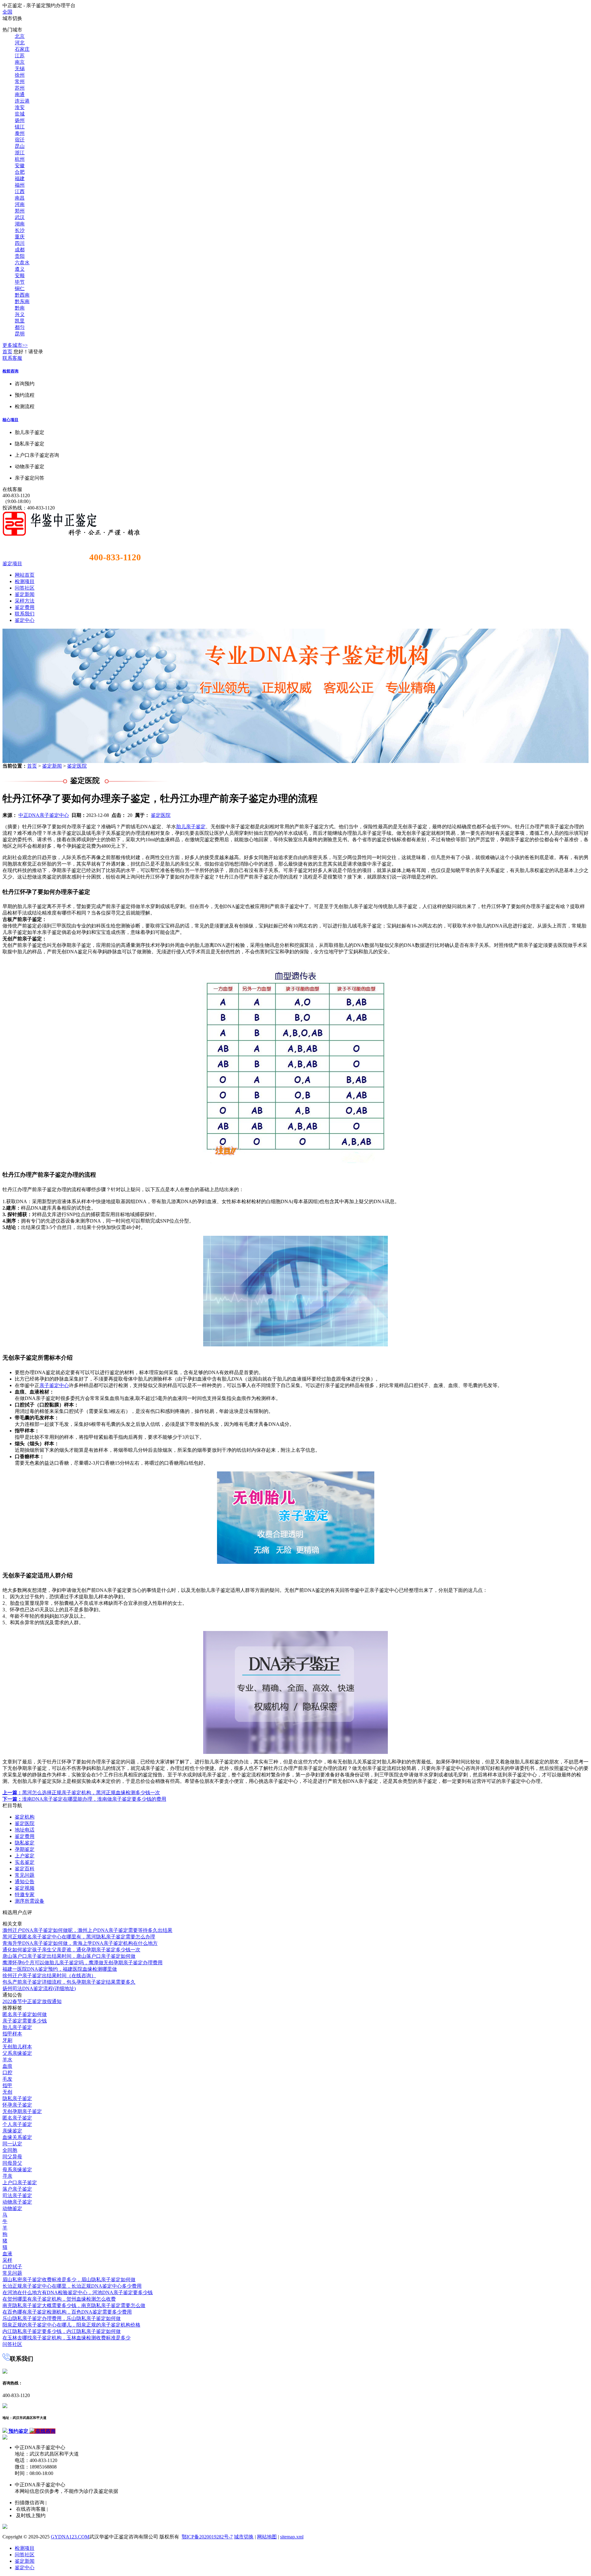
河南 (20, 204)
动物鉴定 (12, 2208)
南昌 (20, 198)
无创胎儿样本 (17, 2047)
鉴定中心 (25, 620)
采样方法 (25, 601)
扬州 (20, 120)
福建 (20, 178)
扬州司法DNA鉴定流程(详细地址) (39, 1988)
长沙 (20, 230)
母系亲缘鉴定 (17, 2170)
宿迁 (20, 140)
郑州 (20, 211)
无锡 (20, 69)
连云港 (22, 101)
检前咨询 (10, 371)
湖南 (20, 224)
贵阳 (20, 256)
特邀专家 (25, 1894)
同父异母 (12, 2157)
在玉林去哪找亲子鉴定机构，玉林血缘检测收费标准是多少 (66, 2338)
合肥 (20, 172)
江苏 (20, 56)
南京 (20, 62)
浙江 (20, 153)
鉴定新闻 (25, 594)
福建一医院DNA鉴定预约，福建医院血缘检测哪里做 (60, 1969)
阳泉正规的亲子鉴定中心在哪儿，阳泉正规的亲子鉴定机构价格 (71, 2325)
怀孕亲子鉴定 (17, 2105)
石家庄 (22, 49)
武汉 (20, 217)
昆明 (20, 334)
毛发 (7, 2079)
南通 (20, 94)
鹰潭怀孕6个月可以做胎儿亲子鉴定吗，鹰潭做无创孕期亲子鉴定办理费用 (82, 1963)
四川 (20, 243)
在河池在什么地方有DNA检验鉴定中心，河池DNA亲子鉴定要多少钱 (78, 2292)
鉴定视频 (25, 1888)
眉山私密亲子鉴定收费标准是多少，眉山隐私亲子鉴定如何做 (69, 2280)
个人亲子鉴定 (17, 2124)
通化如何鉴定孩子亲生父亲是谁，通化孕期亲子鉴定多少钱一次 (71, 1950)
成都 (20, 250)
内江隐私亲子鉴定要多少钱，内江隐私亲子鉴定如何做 (62, 2331)
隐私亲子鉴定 (17, 2098)
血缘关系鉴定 (17, 2137)
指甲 (7, 2085)
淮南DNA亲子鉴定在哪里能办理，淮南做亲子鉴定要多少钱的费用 (84, 1799)
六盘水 (22, 263)
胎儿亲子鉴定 (191, 827)
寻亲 (7, 2176)
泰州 (20, 133)
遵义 (20, 269)
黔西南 (22, 295)
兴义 (20, 314)
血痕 (7, 2066)
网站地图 (267, 2537)
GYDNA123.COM (70, 2537)
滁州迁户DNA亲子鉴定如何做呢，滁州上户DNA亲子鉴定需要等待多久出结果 (87, 1930)
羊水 (7, 2060)
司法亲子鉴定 (17, 2195)
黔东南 (22, 301)
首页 (7, 352)
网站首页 (25, 575)
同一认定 (12, 2144)
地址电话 (25, 1830)
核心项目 (10, 420)
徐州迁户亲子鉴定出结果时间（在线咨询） (49, 1976)
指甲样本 (12, 2034)
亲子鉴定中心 (54, 1385)
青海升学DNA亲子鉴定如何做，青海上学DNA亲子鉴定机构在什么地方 (80, 1943)
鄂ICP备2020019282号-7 (207, 2537)
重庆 (20, 237)
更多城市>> (15, 345)
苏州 (20, 88)
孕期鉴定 (25, 1849)
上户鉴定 (25, 1856)
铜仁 (20, 288)
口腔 (7, 2073)
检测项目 (25, 581)
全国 (7, 12)
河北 (20, 43)
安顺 (20, 276)
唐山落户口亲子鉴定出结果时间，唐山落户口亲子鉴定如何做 (69, 1956)
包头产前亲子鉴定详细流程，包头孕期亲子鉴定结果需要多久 (69, 1982)
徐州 (20, 75)
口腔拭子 (12, 2267)
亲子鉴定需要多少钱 (25, 2021)
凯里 (20, 321)
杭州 (20, 159)
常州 (20, 81)
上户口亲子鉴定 (20, 2183)
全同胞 (10, 2150)
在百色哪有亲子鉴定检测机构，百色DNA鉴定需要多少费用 (67, 2312)
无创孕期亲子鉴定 (22, 2111)
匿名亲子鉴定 (17, 2118)
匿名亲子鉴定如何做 (25, 2014)
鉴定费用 (25, 607)
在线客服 (12, 489)
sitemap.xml (292, 2537)
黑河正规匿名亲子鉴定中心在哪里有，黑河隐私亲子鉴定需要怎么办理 (79, 1937)
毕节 (20, 282)
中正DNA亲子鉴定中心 (44, 815)
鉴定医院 (77, 766)
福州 (20, 185)
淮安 (20, 107)
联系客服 (12, 358)
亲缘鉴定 (12, 2131)
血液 (7, 2254)
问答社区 (25, 588)
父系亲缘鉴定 (17, 2053)
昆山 (20, 146)
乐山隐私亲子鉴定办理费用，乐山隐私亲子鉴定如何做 (62, 2318)
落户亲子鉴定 (17, 2189)
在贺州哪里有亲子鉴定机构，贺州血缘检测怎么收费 (59, 2299)
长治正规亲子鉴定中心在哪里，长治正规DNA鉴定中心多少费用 (72, 2286)
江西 (20, 191)
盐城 (20, 114)
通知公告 (25, 1882)
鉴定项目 (12, 564)
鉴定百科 (25, 1869)
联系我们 (25, 614)
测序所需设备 (30, 1901)
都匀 (20, 327)
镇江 (20, 127)
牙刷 (7, 2040)
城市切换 (244, 2537)
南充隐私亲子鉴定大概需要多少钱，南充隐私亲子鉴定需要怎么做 (74, 2305)
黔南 (20, 308)
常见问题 (25, 1875)
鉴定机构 (25, 1817)
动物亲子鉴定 (17, 2202)
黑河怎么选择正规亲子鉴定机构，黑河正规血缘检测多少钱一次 (81, 1793)
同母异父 (12, 2163)
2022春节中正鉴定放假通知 (32, 2001)
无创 (7, 2092)
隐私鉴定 (25, 1843)
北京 (20, 36)
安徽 (20, 166)
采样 (7, 2260)
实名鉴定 (25, 1862)
